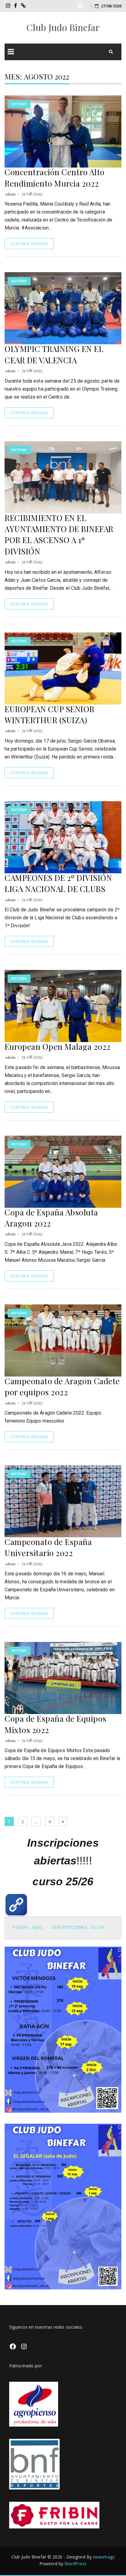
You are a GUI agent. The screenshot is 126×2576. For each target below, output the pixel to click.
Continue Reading (29, 244)
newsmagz (104, 2557)
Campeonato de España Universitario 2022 (48, 1547)
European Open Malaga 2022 (58, 1047)
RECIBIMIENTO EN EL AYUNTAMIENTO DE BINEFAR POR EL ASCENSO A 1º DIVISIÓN (59, 535)
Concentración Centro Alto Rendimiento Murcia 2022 (55, 178)
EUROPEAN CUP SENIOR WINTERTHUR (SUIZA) (50, 714)
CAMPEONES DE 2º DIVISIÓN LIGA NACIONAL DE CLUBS (58, 883)
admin (11, 194)
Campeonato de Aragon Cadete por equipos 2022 (62, 1386)
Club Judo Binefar (63, 27)
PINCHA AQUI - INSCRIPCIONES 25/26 (58, 1928)
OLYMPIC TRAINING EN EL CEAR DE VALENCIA (54, 354)
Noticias (19, 104)
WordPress (76, 2564)
